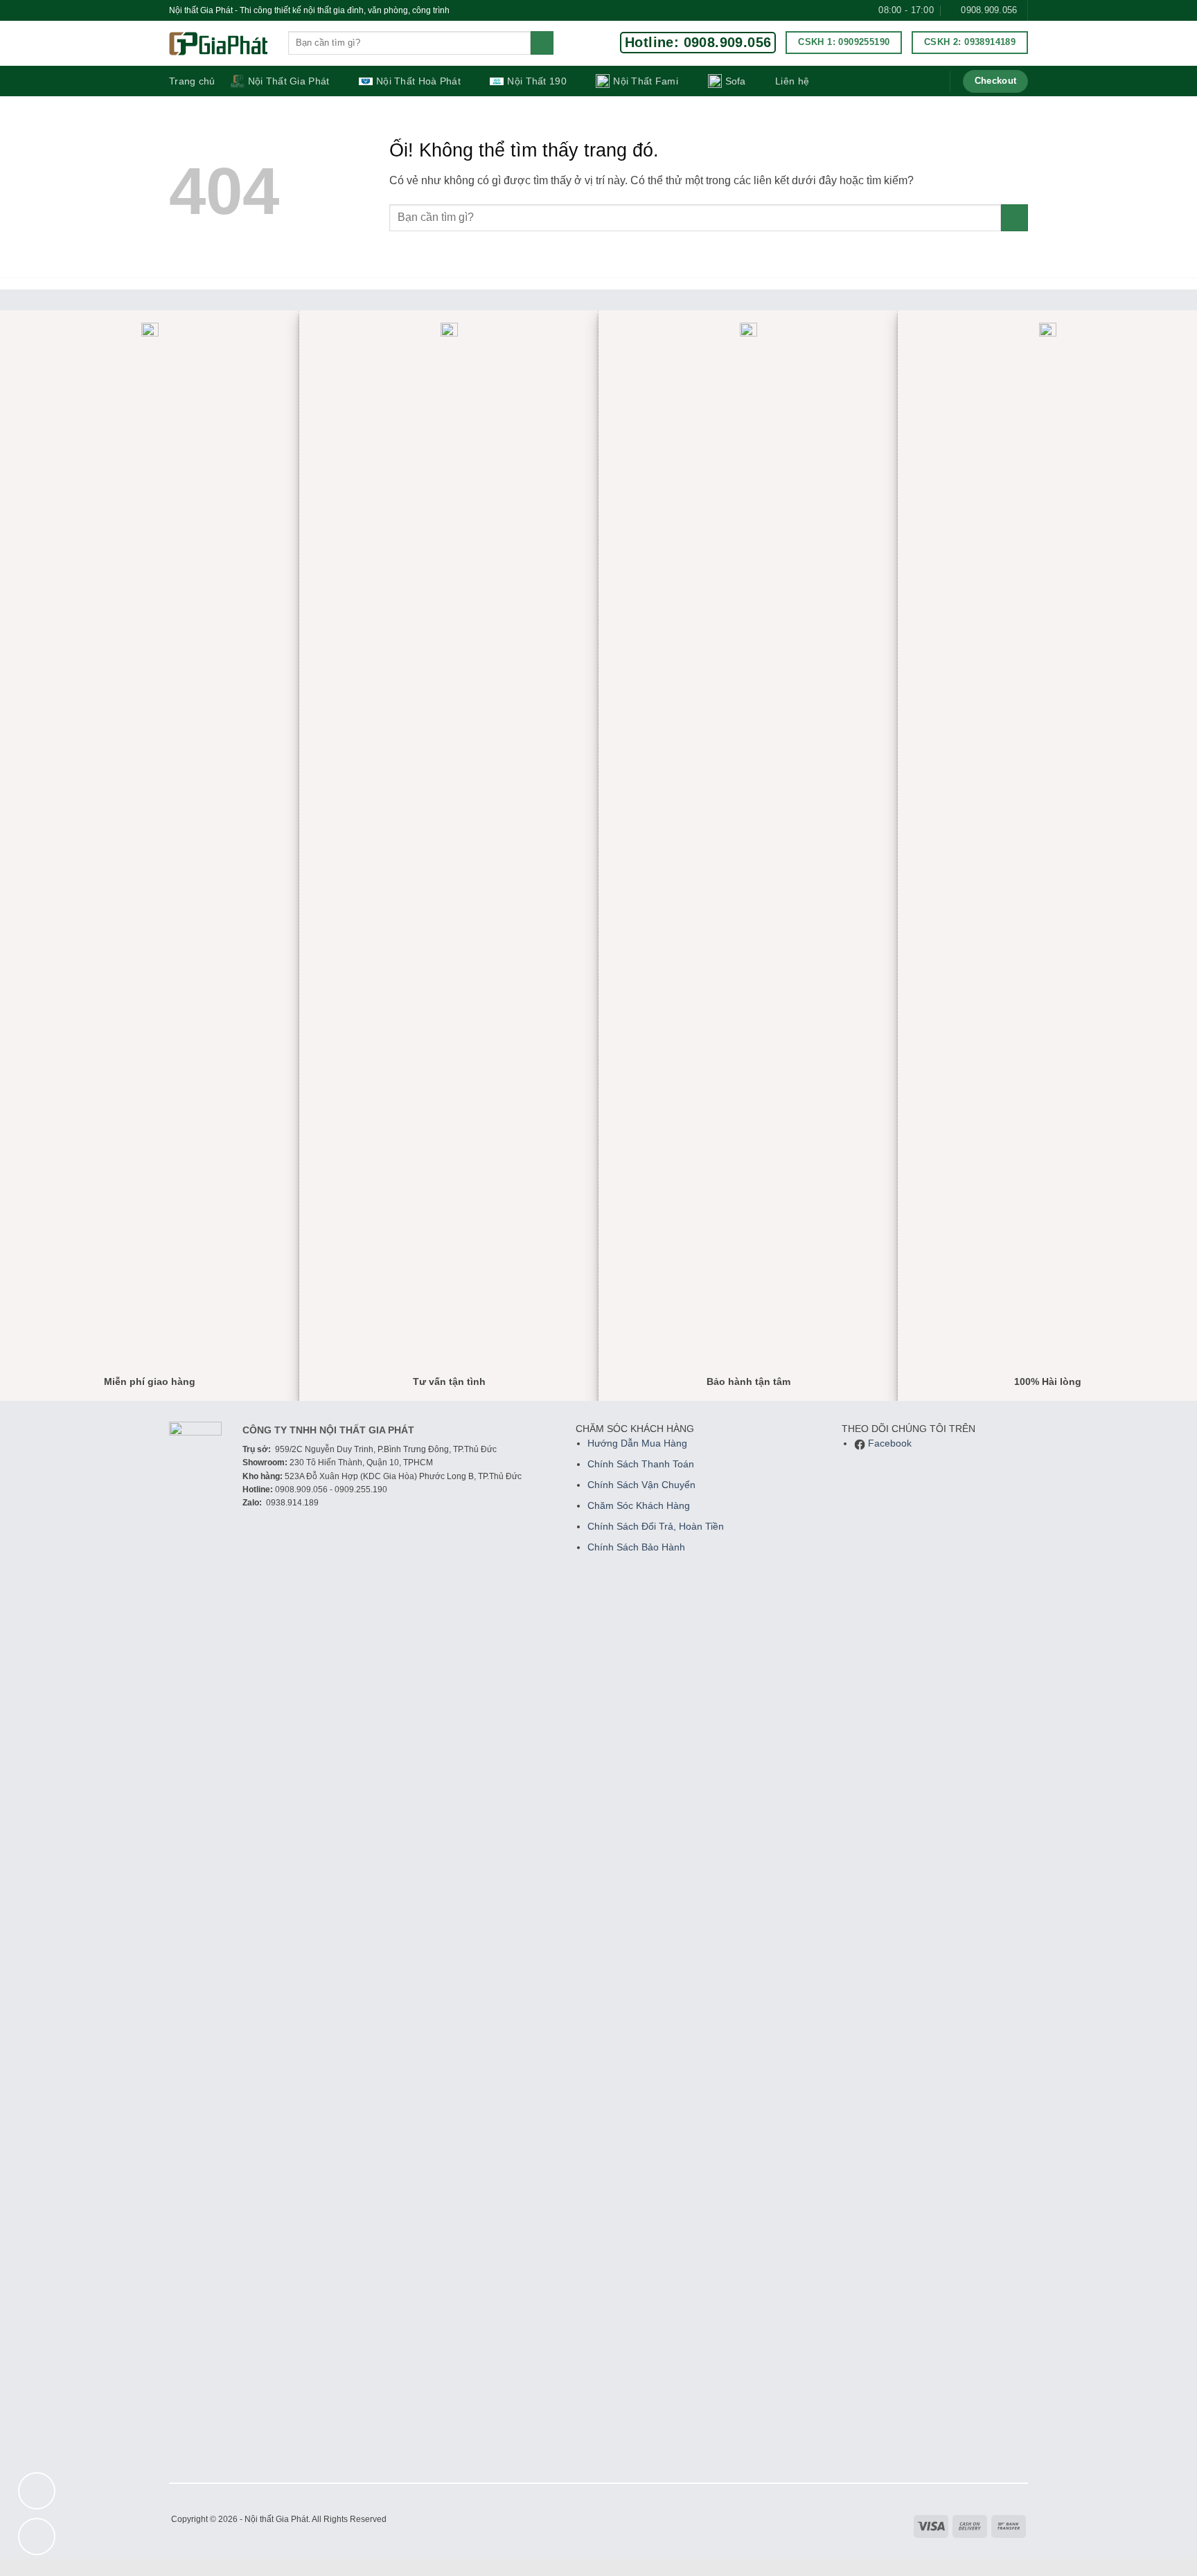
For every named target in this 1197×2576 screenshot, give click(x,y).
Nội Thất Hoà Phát (418, 81)
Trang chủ (192, 81)
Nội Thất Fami (646, 81)
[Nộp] (542, 43)
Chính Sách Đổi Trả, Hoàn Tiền (656, 1527)
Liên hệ (792, 81)
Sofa (736, 81)
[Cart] (930, 81)
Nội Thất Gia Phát (289, 81)
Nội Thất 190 (537, 81)
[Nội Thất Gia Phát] (218, 44)
